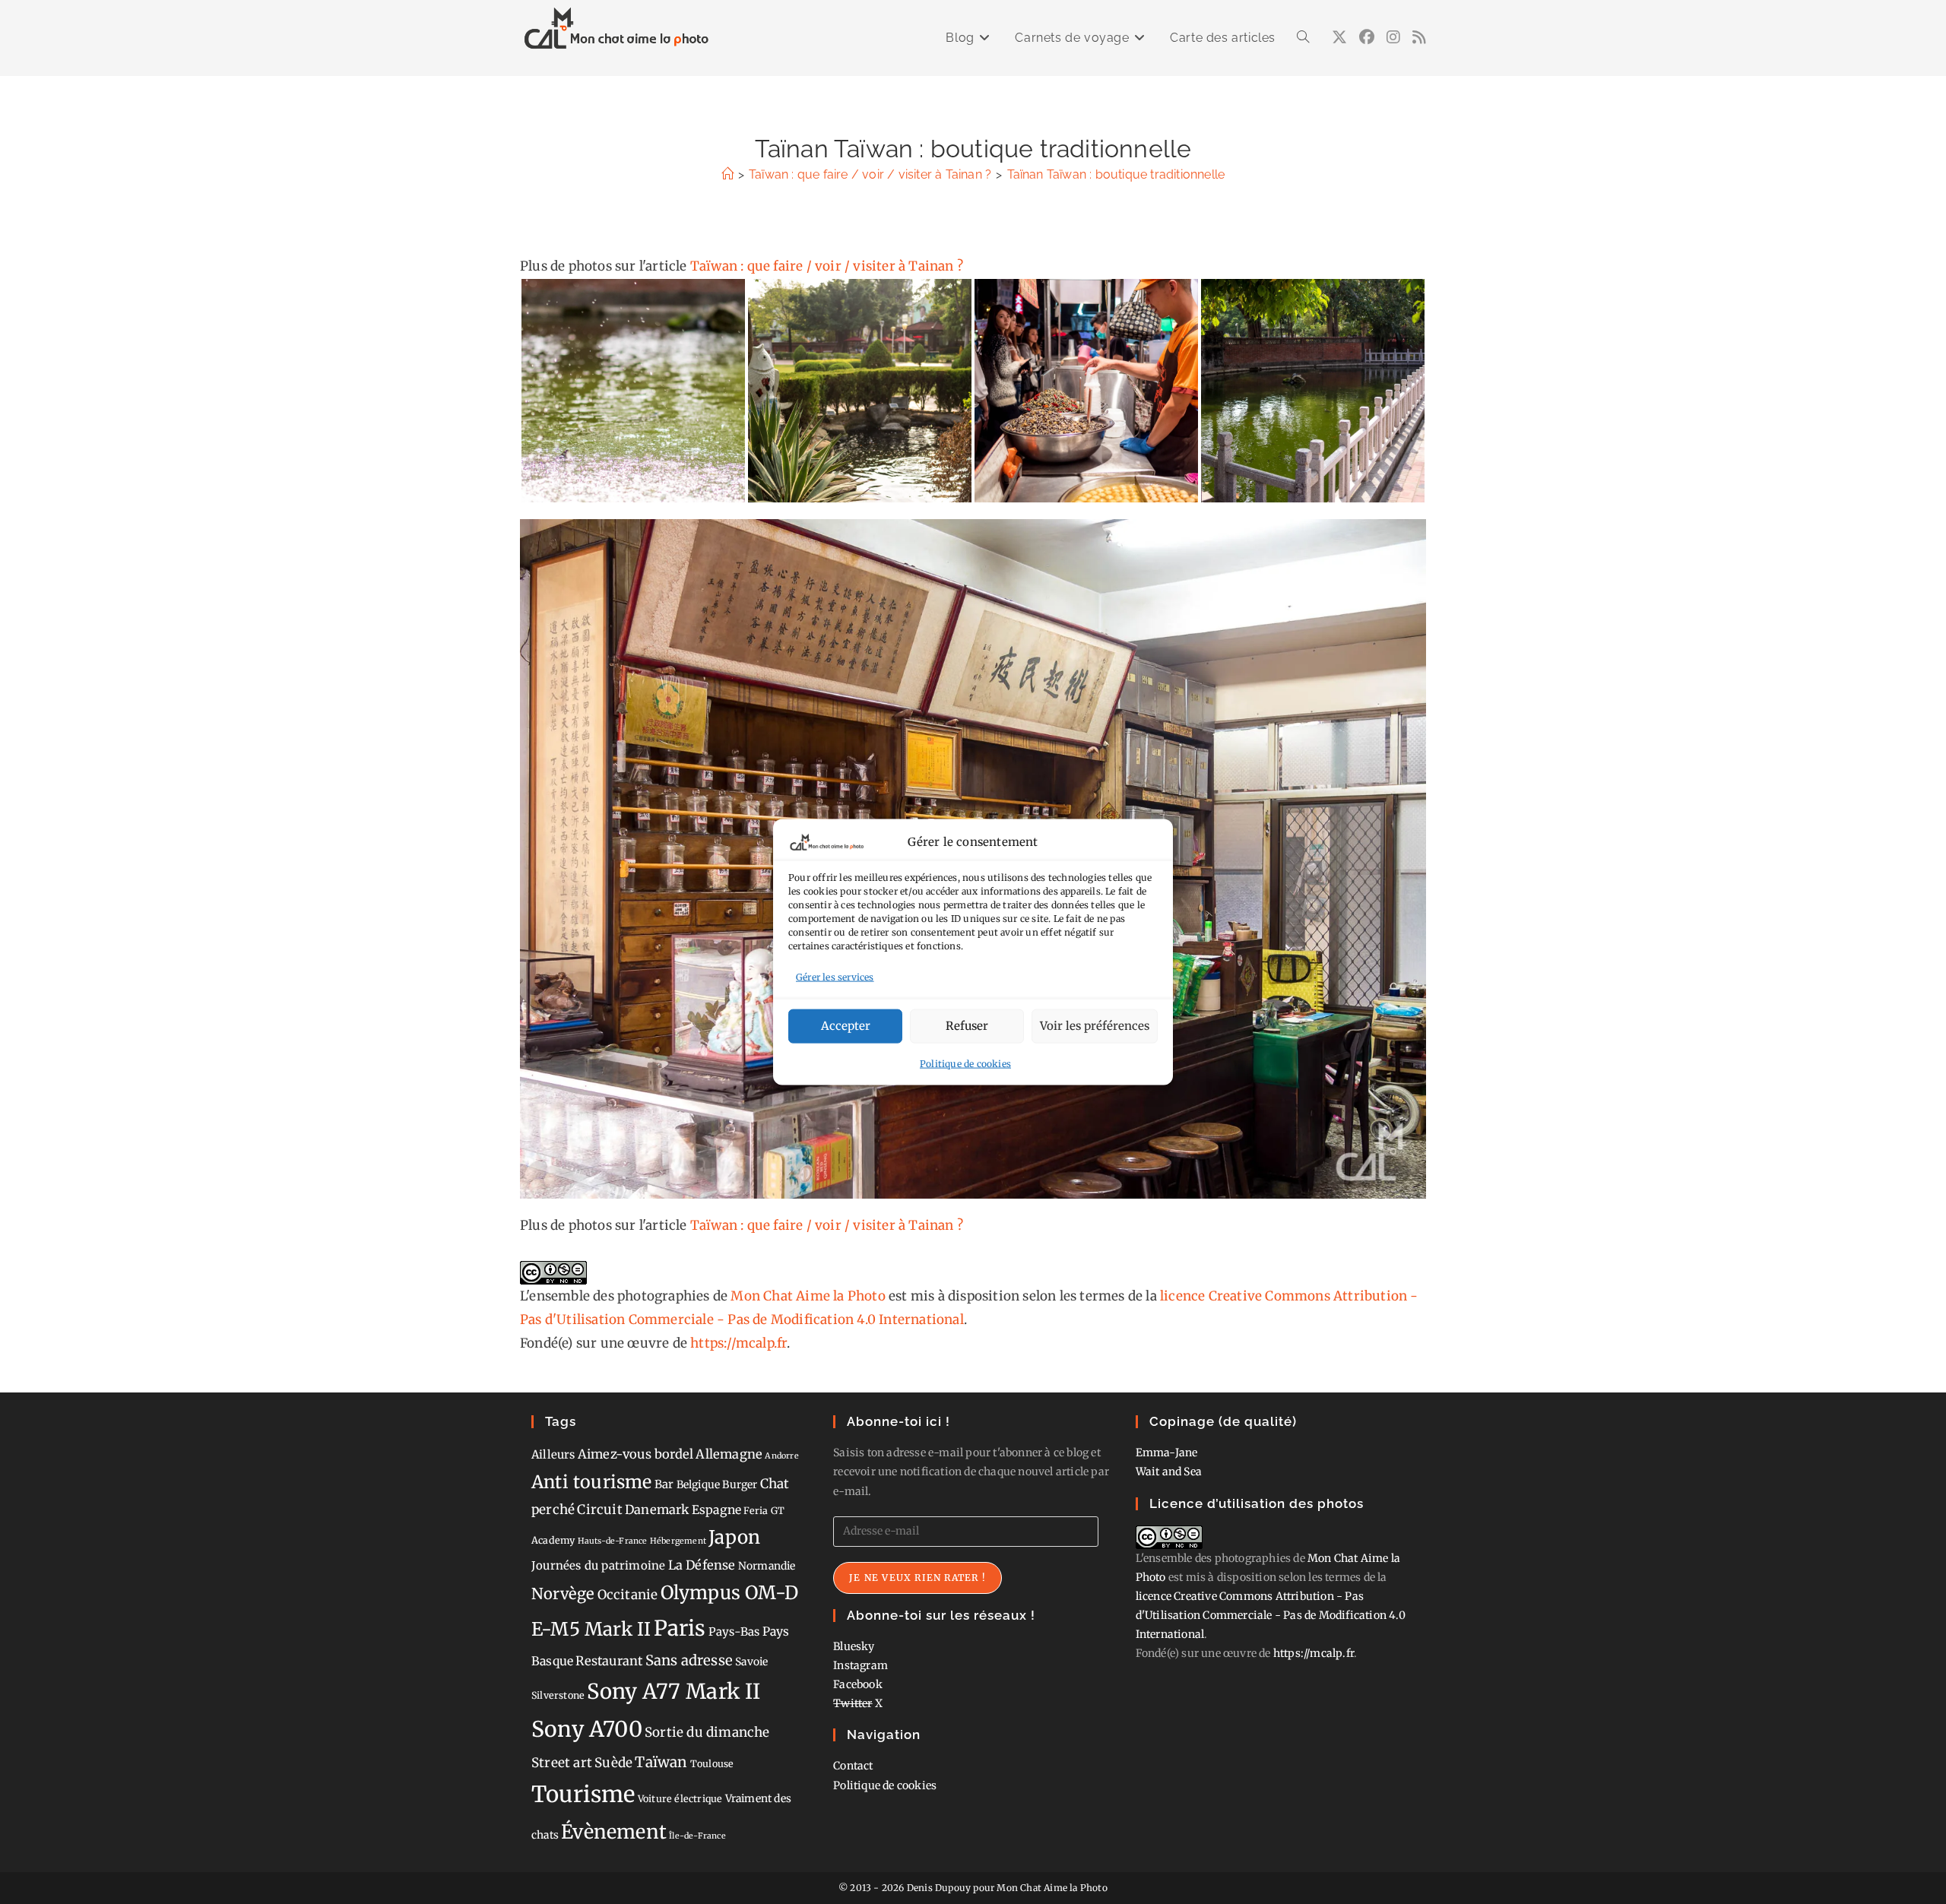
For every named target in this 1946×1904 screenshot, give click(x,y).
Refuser (967, 1026)
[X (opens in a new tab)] (1339, 37)
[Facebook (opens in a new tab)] (1367, 37)
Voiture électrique (680, 1799)
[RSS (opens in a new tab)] (1419, 37)
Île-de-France (697, 1836)
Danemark (657, 1510)
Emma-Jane (1167, 1453)
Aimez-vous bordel (635, 1454)
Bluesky (854, 1646)
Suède (613, 1763)
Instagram (860, 1665)
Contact (853, 1766)
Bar (664, 1484)
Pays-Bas (734, 1632)
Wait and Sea (1169, 1472)
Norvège (563, 1594)
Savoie (751, 1662)
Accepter (846, 1026)
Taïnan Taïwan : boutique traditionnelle (1116, 174)
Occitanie (628, 1595)
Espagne (716, 1510)
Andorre (781, 1456)
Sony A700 (587, 1729)
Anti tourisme (592, 1482)
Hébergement (678, 1541)
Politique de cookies (965, 1063)
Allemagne (729, 1454)
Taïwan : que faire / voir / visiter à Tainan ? (827, 266)
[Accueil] (727, 174)
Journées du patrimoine (598, 1565)
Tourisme (583, 1794)
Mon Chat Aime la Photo (808, 1296)
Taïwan (661, 1762)
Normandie (767, 1566)
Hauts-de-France (613, 1541)
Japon (734, 1537)
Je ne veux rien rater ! (918, 1578)
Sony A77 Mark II (673, 1691)
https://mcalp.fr (738, 1343)
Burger (740, 1484)
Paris (680, 1628)
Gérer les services (835, 977)
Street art (562, 1763)
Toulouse (712, 1764)
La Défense (702, 1565)
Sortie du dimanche (707, 1732)
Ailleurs (553, 1454)
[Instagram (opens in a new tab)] (1393, 37)
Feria (756, 1511)
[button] (633, 391)
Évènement (614, 1832)
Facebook (858, 1684)
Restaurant (609, 1661)
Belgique (699, 1484)
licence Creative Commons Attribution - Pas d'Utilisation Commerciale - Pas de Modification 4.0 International (1271, 1615)
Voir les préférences (1095, 1026)
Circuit (599, 1510)
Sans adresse (689, 1660)
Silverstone (558, 1695)
